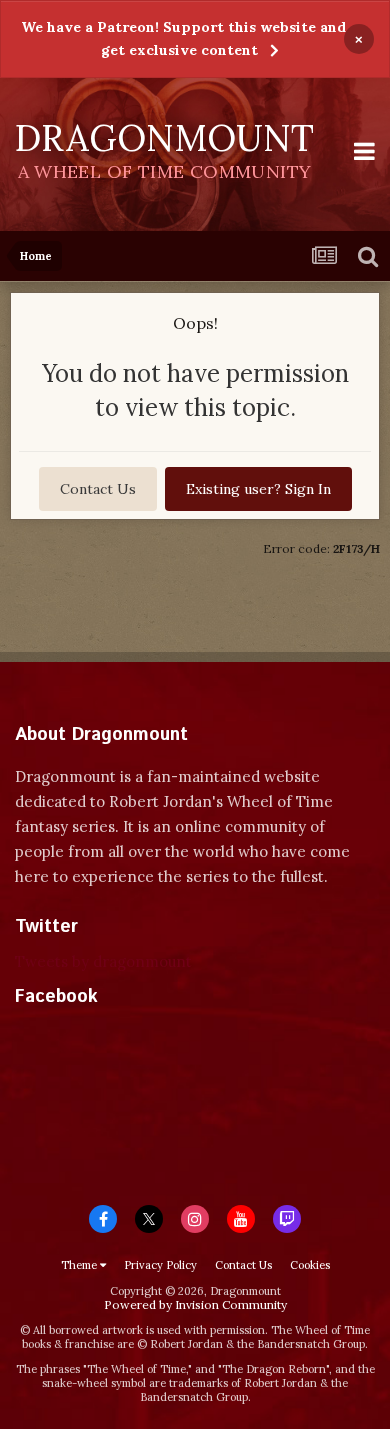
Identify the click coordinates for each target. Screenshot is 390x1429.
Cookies (310, 1265)
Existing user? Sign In (258, 489)
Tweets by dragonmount (103, 961)
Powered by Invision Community (195, 1304)
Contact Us (98, 489)
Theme (80, 1265)
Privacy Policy (160, 1265)
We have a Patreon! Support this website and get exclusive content (183, 38)
